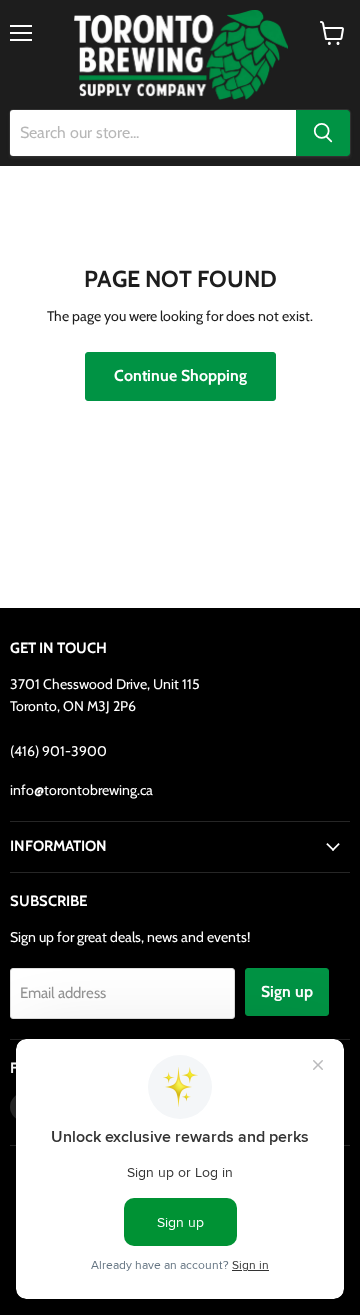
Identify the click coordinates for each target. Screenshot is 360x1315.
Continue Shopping (180, 375)
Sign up (287, 991)
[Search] (323, 133)
